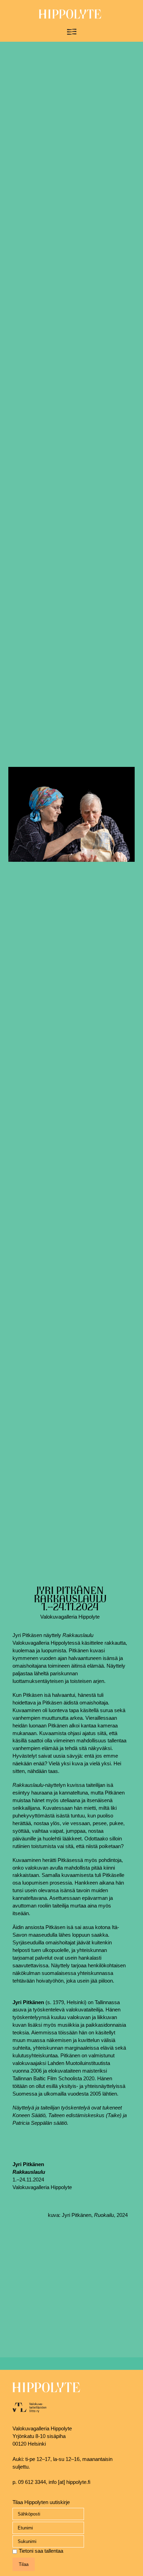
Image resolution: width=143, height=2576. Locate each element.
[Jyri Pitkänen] (71, 815)
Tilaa (24, 2564)
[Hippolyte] (70, 17)
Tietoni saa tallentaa (41, 2551)
